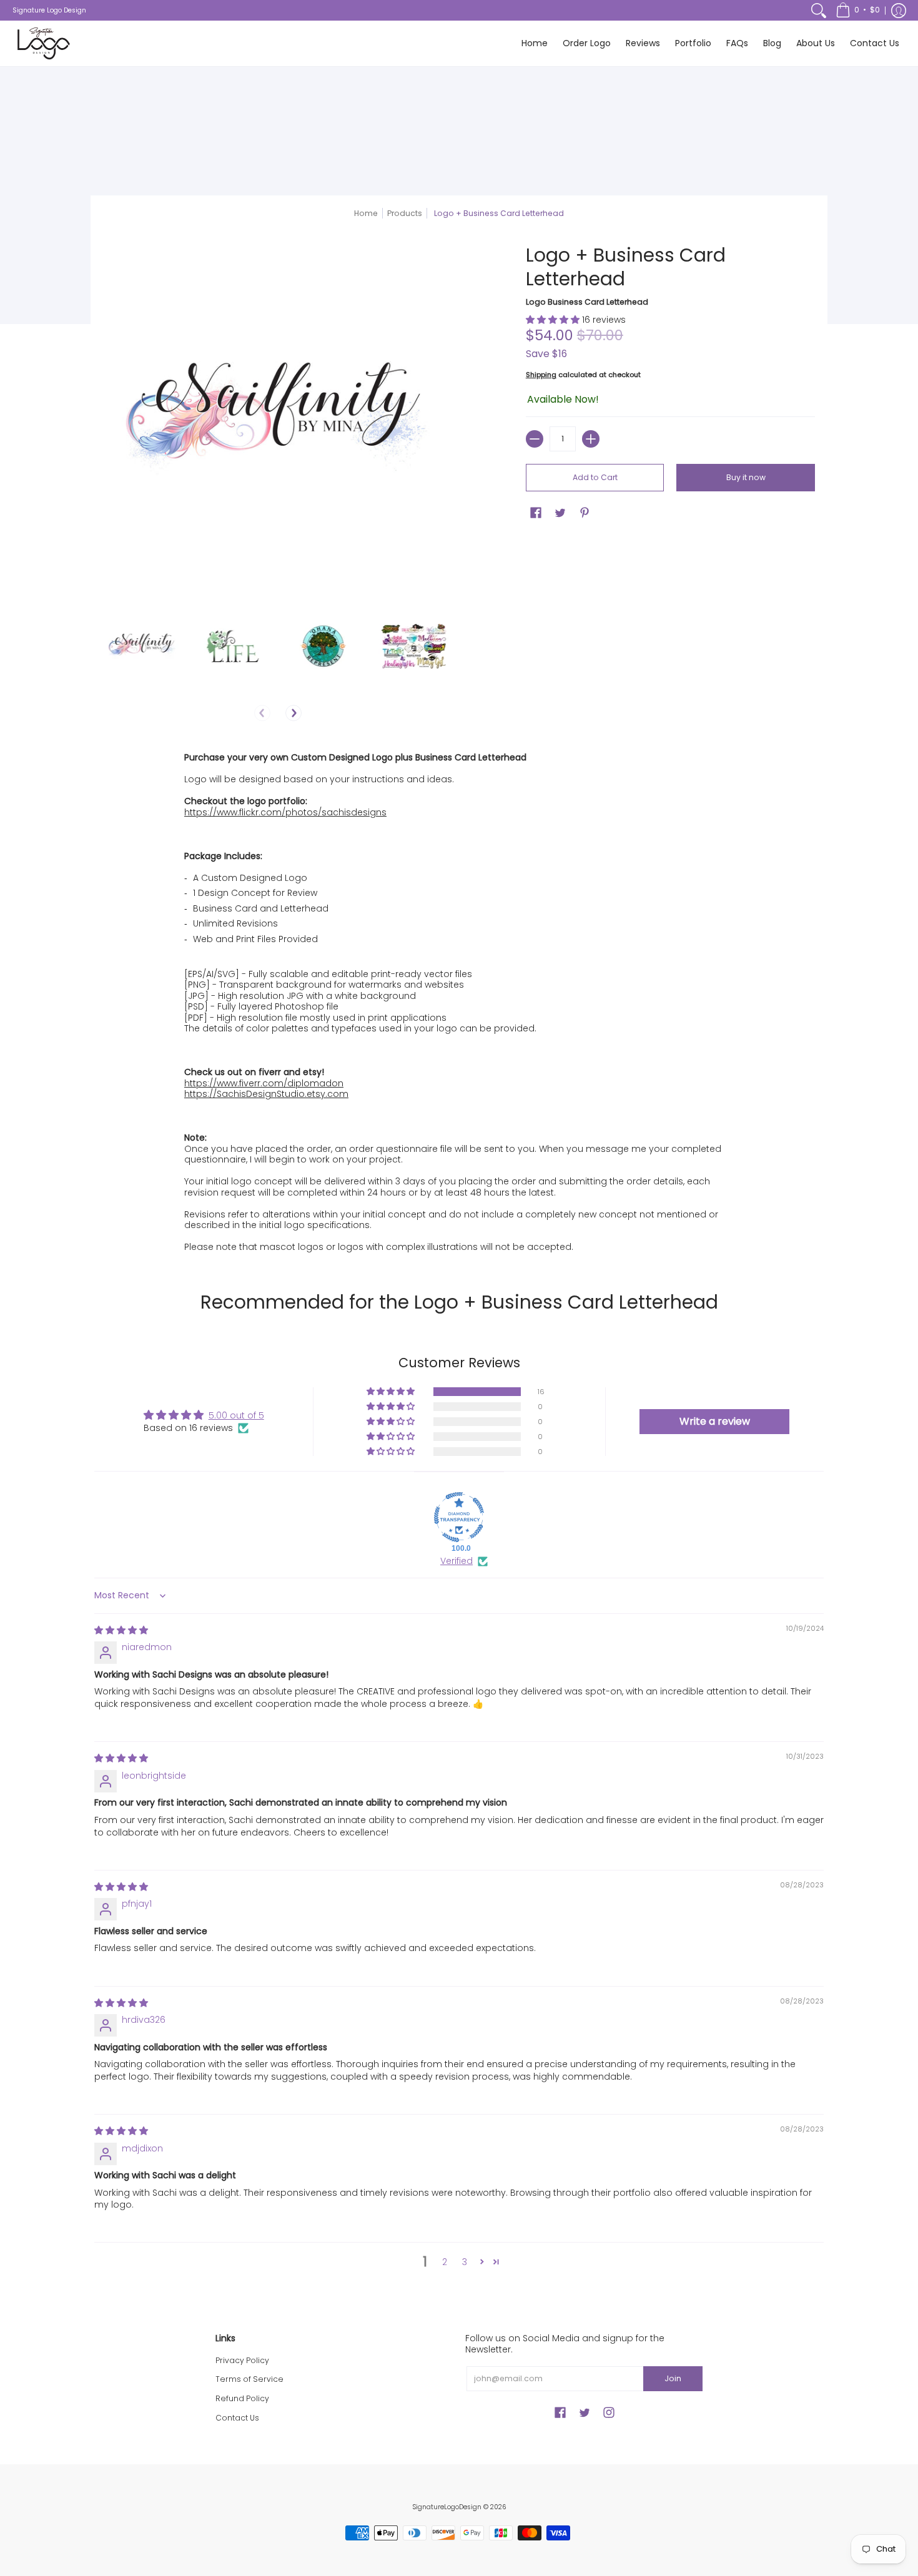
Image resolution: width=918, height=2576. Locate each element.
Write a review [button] (715, 1421)
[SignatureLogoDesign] (44, 43)
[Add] (591, 439)
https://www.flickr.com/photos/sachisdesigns (285, 812)
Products (405, 213)
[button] (858, 10)
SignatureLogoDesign (447, 2507)
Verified (457, 1561)
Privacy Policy (242, 2360)
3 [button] (465, 2262)
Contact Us (237, 2418)
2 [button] (445, 2262)
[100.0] (459, 1517)
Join (673, 2378)
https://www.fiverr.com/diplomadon (264, 1083)
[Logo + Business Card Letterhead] (142, 646)
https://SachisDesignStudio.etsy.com (266, 1094)
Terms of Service (249, 2379)
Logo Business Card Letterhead (587, 302)
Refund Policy (242, 2398)
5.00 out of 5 (236, 1415)
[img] (121, 1630)
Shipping (541, 375)
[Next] (294, 713)
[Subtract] (535, 439)
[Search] (819, 10)
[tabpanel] (459, 1000)
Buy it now (746, 477)
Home (366, 213)
